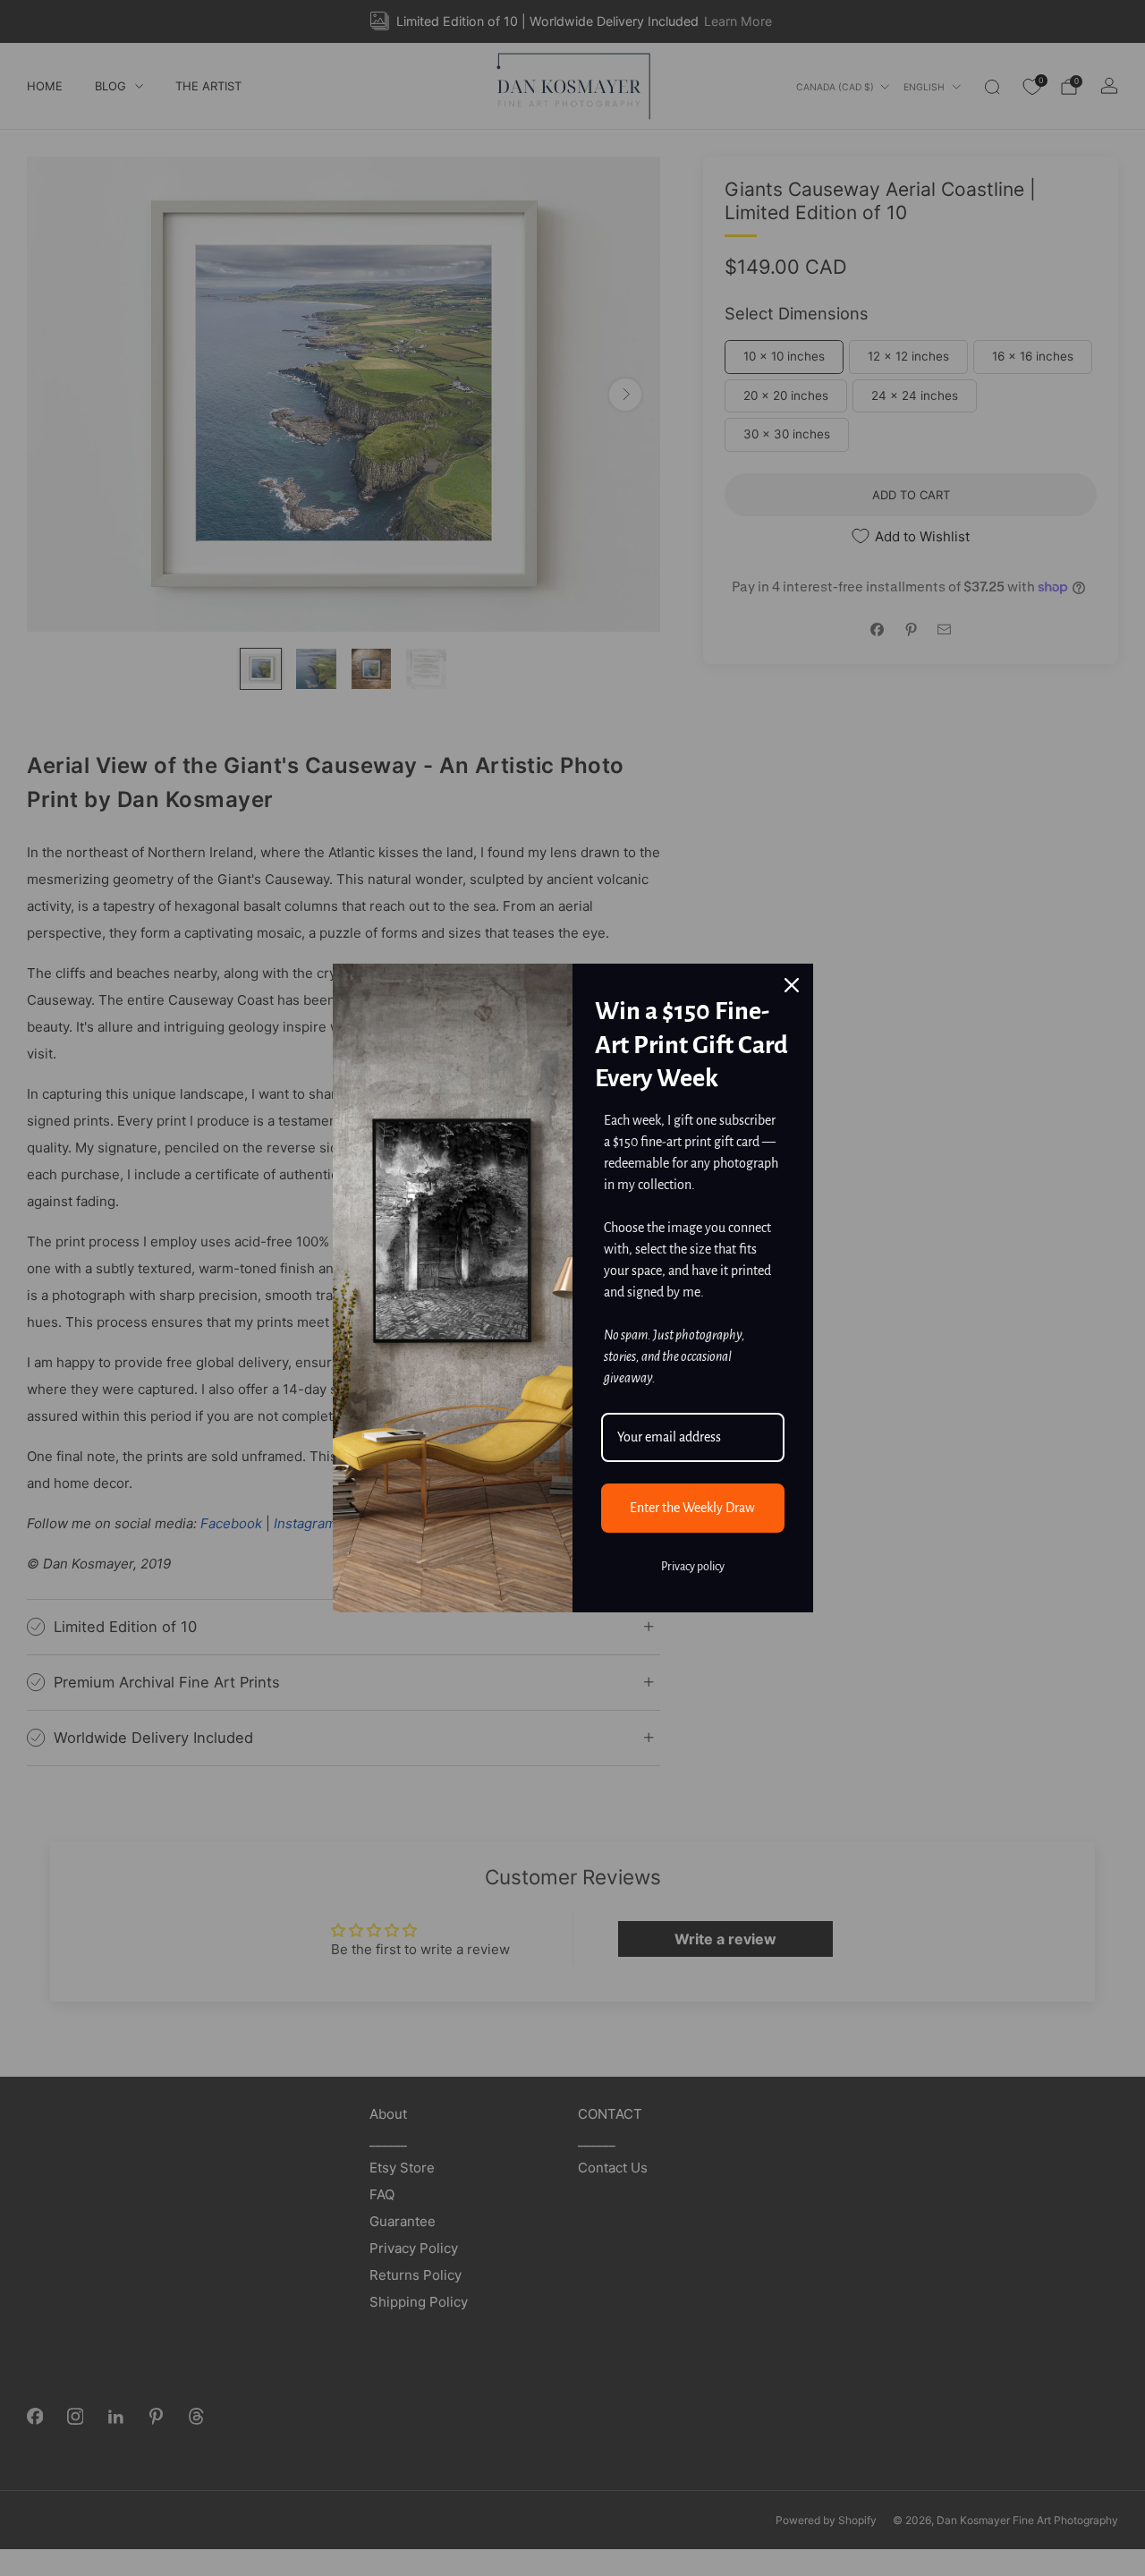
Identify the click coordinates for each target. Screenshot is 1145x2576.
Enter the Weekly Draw (692, 1508)
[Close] (792, 985)
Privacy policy (693, 1567)
